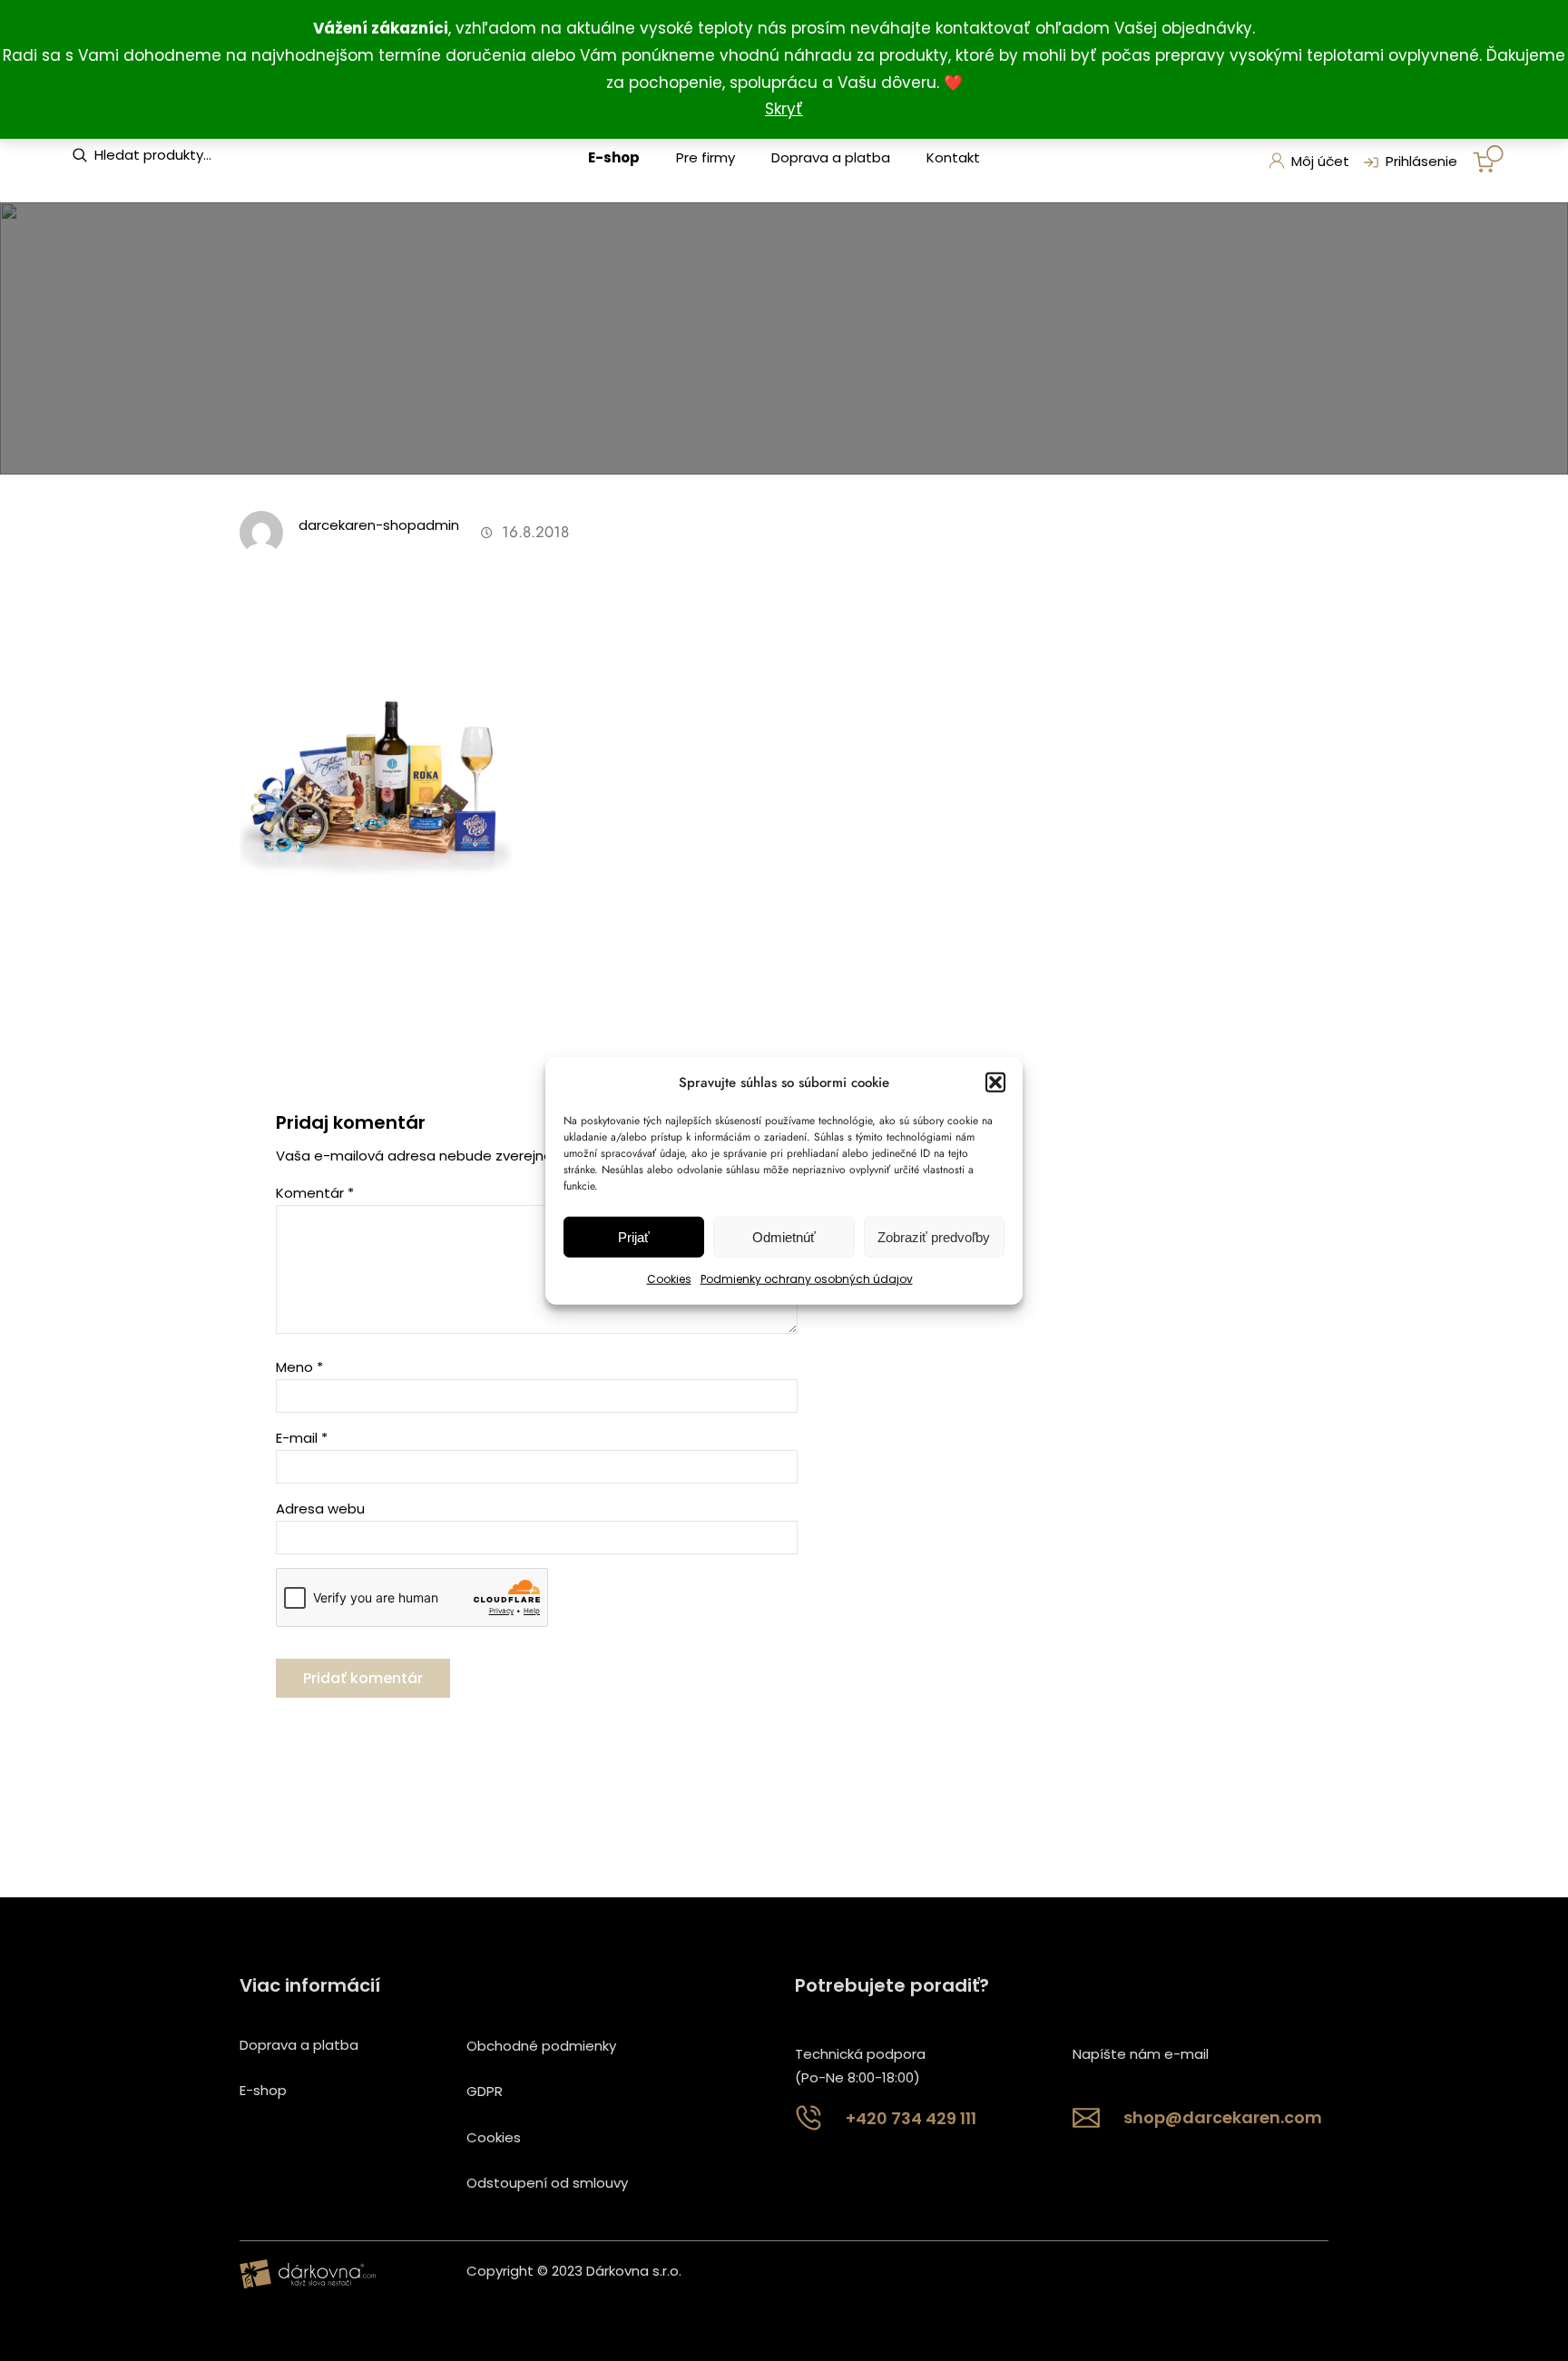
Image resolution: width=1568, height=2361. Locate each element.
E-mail (302, 1438)
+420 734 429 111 (911, 2118)
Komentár (315, 1193)
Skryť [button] (784, 109)
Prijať (634, 1237)
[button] (995, 1083)
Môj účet (1320, 161)
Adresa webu (320, 1509)
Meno (299, 1367)
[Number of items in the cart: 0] (1488, 159)
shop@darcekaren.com (1223, 2117)
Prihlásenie (1421, 161)
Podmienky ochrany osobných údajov (807, 1279)
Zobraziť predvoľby (934, 1237)
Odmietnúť (784, 1237)
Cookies (669, 1279)
